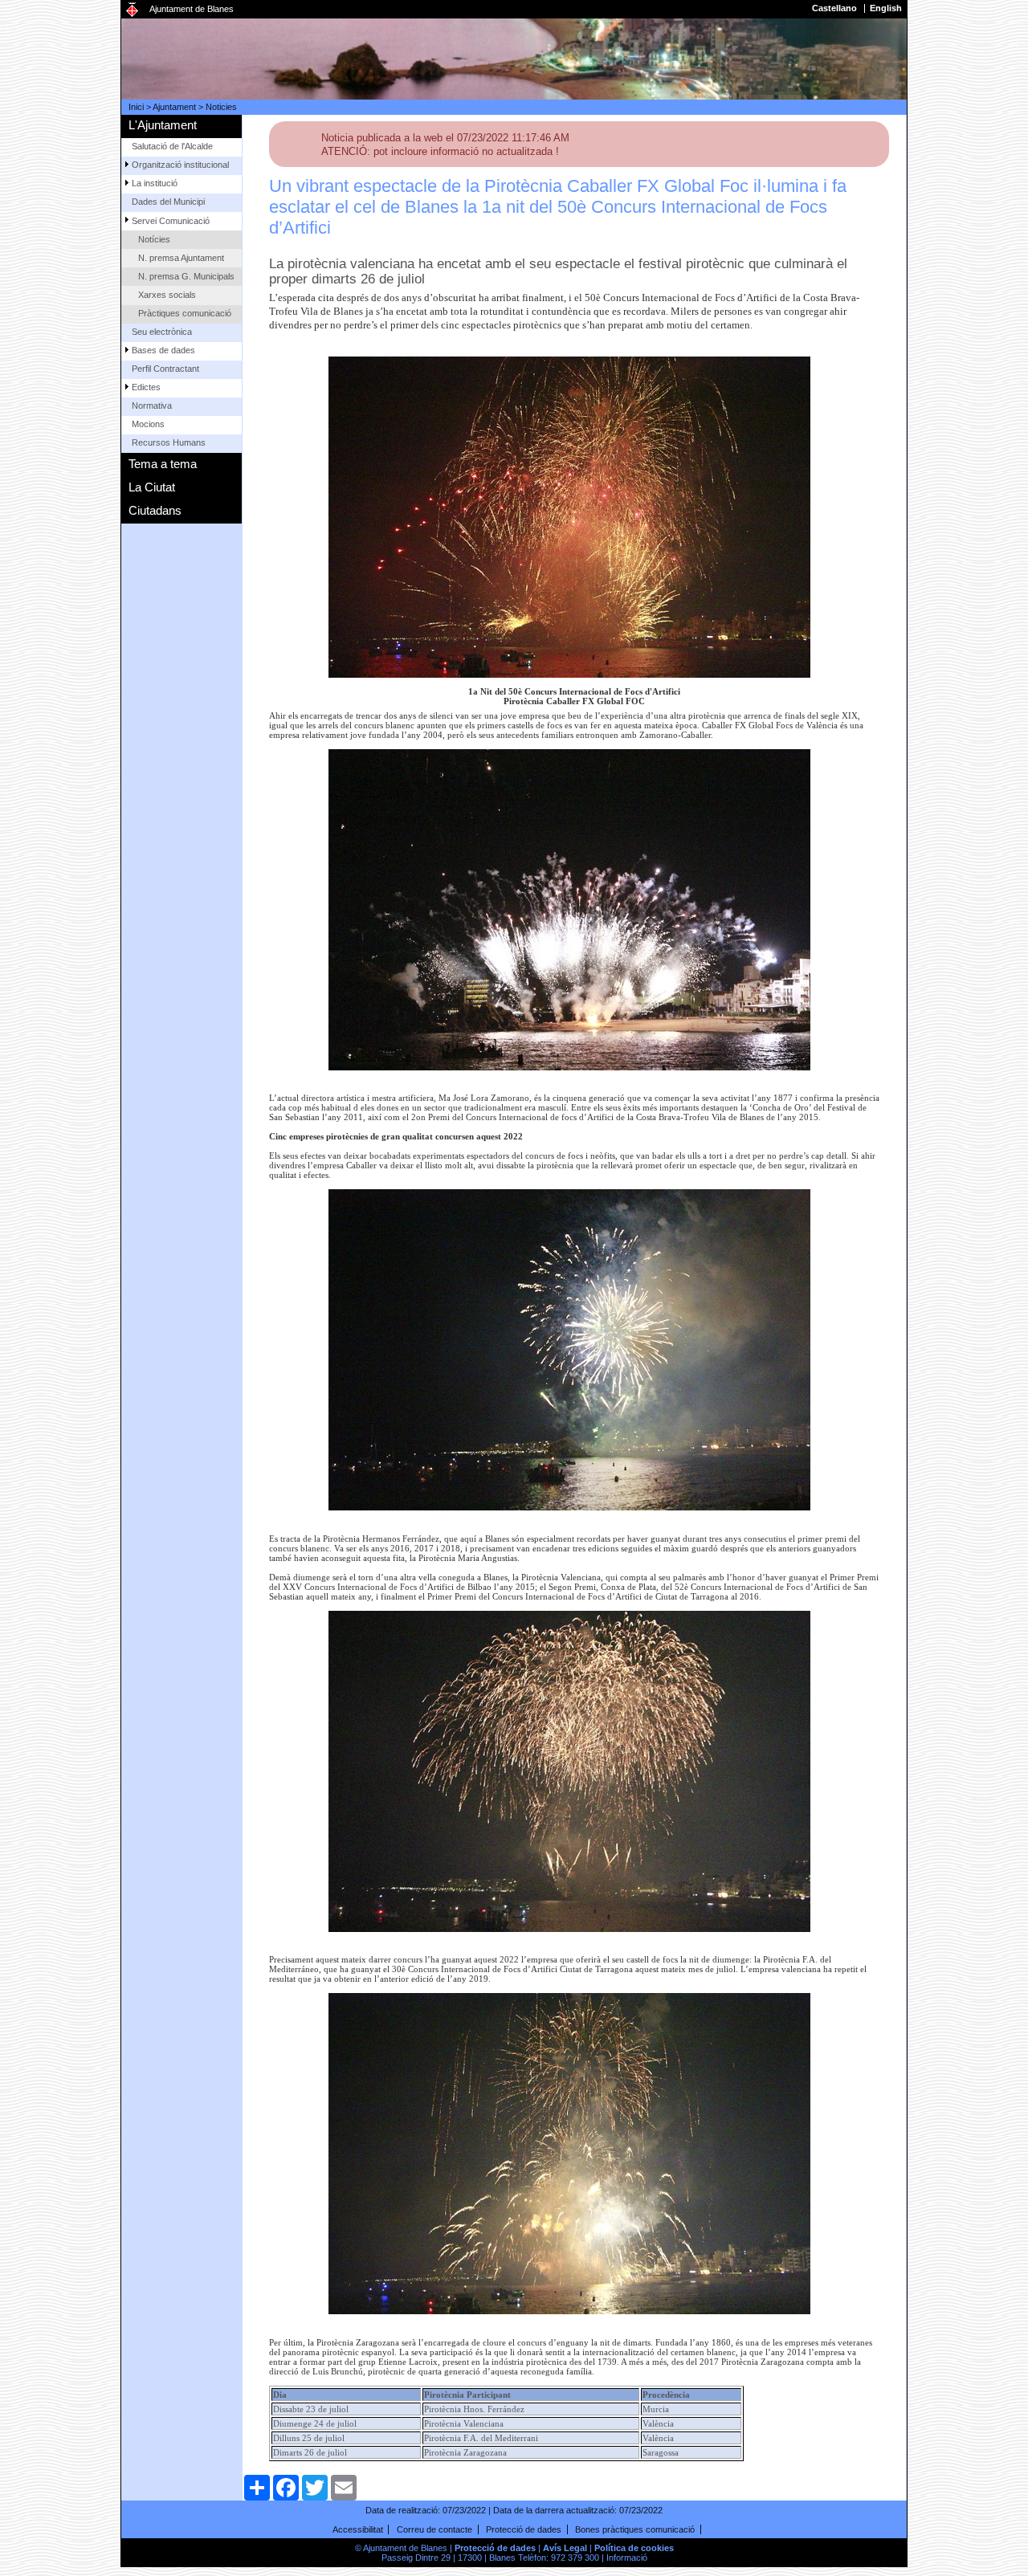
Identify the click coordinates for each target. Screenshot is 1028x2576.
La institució (155, 183)
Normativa (152, 406)
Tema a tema (163, 464)
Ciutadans (155, 510)
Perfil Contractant (165, 369)
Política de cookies (634, 2548)
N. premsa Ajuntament (181, 258)
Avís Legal (565, 2548)
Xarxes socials (167, 295)
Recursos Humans (169, 442)
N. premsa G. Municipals (186, 276)
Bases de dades (163, 350)
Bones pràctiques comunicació (635, 2529)
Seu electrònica (162, 332)
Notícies (154, 239)
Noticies (221, 107)
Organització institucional (180, 165)
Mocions (148, 424)
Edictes (146, 387)
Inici (136, 107)
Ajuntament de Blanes (192, 9)
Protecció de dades (524, 2529)
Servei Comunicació (171, 221)
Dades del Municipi (168, 202)
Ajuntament (174, 107)
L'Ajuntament (163, 125)
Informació (627, 2558)
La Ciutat (152, 487)
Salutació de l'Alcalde (172, 146)
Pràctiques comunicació (185, 313)
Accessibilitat (358, 2529)
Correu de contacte (434, 2529)
